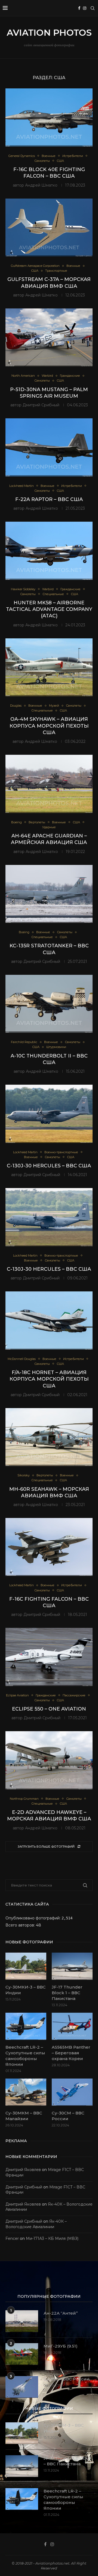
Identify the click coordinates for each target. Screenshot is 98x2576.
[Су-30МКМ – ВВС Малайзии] (26, 2092)
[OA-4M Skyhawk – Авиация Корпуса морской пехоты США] (49, 667)
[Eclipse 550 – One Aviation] (49, 1657)
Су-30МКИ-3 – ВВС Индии (26, 1990)
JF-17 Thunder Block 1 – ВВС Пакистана (67, 1993)
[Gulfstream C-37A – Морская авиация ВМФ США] (49, 228)
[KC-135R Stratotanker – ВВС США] (49, 894)
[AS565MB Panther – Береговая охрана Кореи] (72, 2026)
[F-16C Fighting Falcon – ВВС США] (49, 1547)
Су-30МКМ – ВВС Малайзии (24, 2116)
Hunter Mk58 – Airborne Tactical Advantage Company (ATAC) (49, 609)
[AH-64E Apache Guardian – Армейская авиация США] (49, 784)
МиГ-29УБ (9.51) (61, 2346)
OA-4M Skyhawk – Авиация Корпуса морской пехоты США (49, 726)
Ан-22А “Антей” (61, 2313)
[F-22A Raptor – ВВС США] (49, 447)
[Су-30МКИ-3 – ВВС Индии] (26, 1966)
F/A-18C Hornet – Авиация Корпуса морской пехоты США (49, 1379)
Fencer (12, 2238)
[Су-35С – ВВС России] (22, 2387)
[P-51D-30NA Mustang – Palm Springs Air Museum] (49, 337)
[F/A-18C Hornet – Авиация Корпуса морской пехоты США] (49, 1320)
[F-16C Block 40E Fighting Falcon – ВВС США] (49, 117)
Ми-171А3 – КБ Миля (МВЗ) (52, 2238)
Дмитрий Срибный (41, 405)
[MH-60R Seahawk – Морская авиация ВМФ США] (49, 1437)
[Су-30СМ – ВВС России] (72, 2092)
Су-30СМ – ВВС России (68, 2116)
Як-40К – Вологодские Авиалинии (36, 2224)
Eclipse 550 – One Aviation (49, 1709)
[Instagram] (85, 8)
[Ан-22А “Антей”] (22, 2321)
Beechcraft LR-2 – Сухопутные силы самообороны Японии (25, 2056)
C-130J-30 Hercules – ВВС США (49, 1166)
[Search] (93, 8)
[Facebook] (79, 8)
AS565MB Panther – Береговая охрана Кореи (71, 2053)
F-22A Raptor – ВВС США (49, 499)
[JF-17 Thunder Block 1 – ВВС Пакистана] (72, 1966)
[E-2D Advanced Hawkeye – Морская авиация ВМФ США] (49, 1760)
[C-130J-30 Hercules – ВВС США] (49, 1114)
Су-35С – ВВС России (67, 2379)
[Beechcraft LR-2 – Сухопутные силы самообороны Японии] (26, 2026)
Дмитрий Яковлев (23, 2170)
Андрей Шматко (41, 185)
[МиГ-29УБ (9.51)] (22, 2354)
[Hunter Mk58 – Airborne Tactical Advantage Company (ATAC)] (49, 551)
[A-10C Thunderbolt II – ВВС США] (49, 1004)
